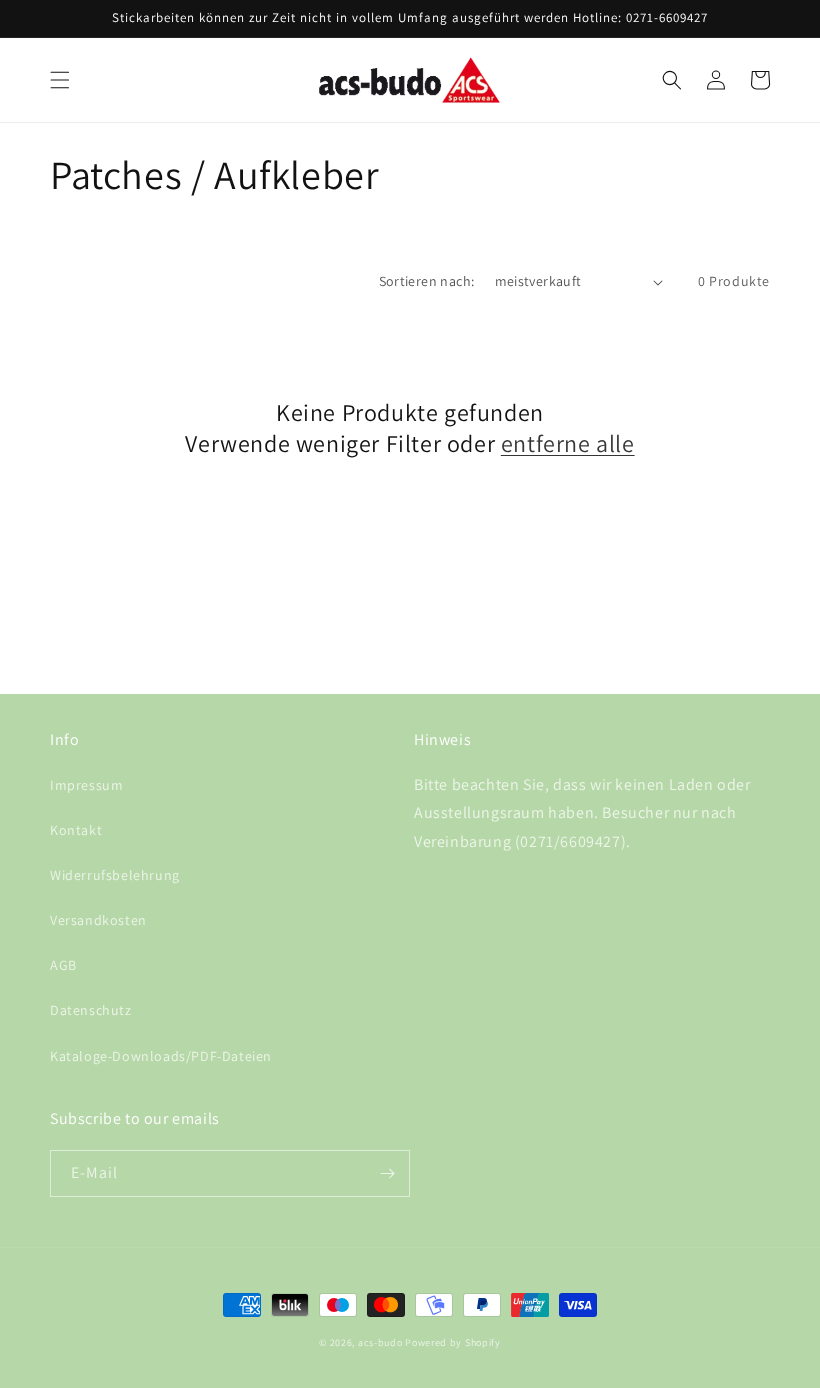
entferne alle (568, 443)
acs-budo (380, 1342)
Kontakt (76, 830)
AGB (63, 965)
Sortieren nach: (427, 281)
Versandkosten (98, 920)
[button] (60, 80)
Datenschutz (91, 1010)
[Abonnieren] (387, 1173)
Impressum (86, 785)
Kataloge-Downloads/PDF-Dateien (161, 1056)
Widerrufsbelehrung (115, 875)
